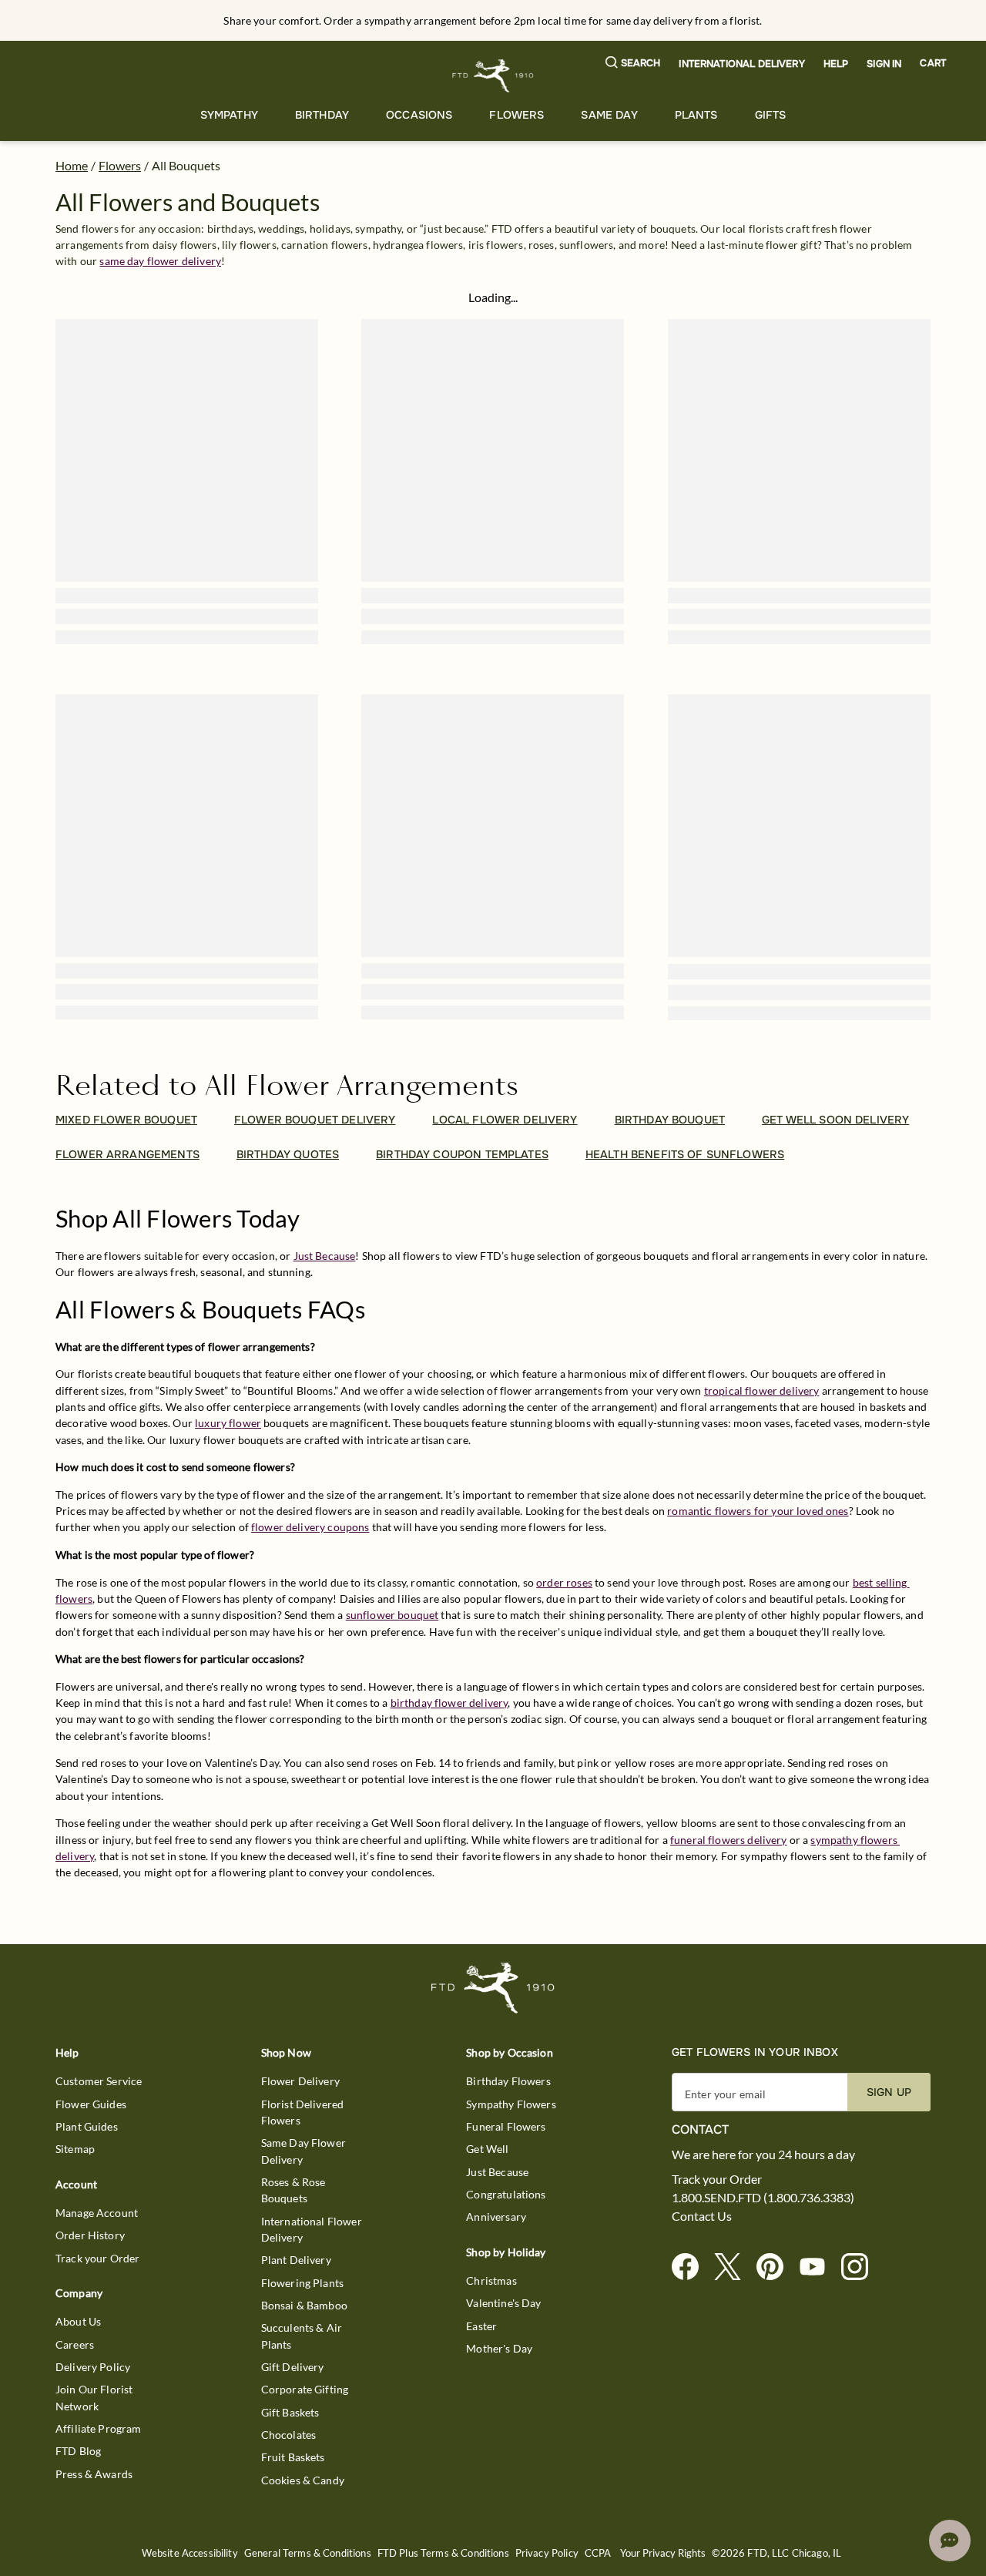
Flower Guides (91, 2104)
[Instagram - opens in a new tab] (861, 2267)
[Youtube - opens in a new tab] (818, 2267)
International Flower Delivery (312, 2229)
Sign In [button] (884, 64)
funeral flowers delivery (729, 1840)
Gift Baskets (290, 2412)
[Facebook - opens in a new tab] (691, 2267)
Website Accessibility (190, 2553)
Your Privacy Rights (663, 2553)
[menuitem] (229, 115)
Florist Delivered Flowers (303, 2112)
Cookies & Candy (303, 2480)
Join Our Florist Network (94, 2397)
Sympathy (229, 115)
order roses (564, 1582)
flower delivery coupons (310, 1527)
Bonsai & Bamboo (304, 2305)
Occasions (419, 115)
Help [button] (836, 64)
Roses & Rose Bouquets (293, 2190)
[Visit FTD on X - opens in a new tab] (734, 2267)
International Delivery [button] (741, 64)
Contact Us (702, 2216)
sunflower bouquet (392, 1615)
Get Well (487, 2149)
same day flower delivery (160, 261)
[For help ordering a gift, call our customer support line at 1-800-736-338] (493, 76)
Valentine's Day (503, 2303)
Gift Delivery (293, 2367)
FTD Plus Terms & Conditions (443, 2553)
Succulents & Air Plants (302, 2336)
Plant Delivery (296, 2260)
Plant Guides (87, 2126)
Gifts (771, 115)
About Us (78, 2321)
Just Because (325, 1256)
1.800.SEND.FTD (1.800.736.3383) (763, 2198)
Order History (90, 2235)
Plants (696, 115)
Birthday (322, 115)
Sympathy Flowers (511, 2104)
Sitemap (75, 2149)
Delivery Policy (93, 2367)
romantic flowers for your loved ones (758, 1511)
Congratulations (506, 2194)
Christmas (491, 2280)
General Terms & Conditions (308, 2553)
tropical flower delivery (762, 1390)
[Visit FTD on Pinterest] (776, 2267)
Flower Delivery (300, 2081)
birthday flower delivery (449, 1703)
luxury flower (228, 1423)
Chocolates (289, 2435)
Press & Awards (94, 2474)
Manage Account (97, 2213)
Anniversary (496, 2217)
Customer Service (99, 2081)
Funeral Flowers (506, 2126)
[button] (633, 64)
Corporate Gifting (305, 2389)
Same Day (609, 115)
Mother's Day (499, 2348)
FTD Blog (78, 2451)
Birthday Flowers (508, 2081)
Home (72, 165)
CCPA (598, 2553)
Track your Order (97, 2258)
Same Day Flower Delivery (304, 2151)
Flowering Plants (302, 2283)
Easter (481, 2326)
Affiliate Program (99, 2428)
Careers (75, 2344)
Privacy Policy (547, 2553)
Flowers (516, 115)
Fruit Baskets (293, 2457)
